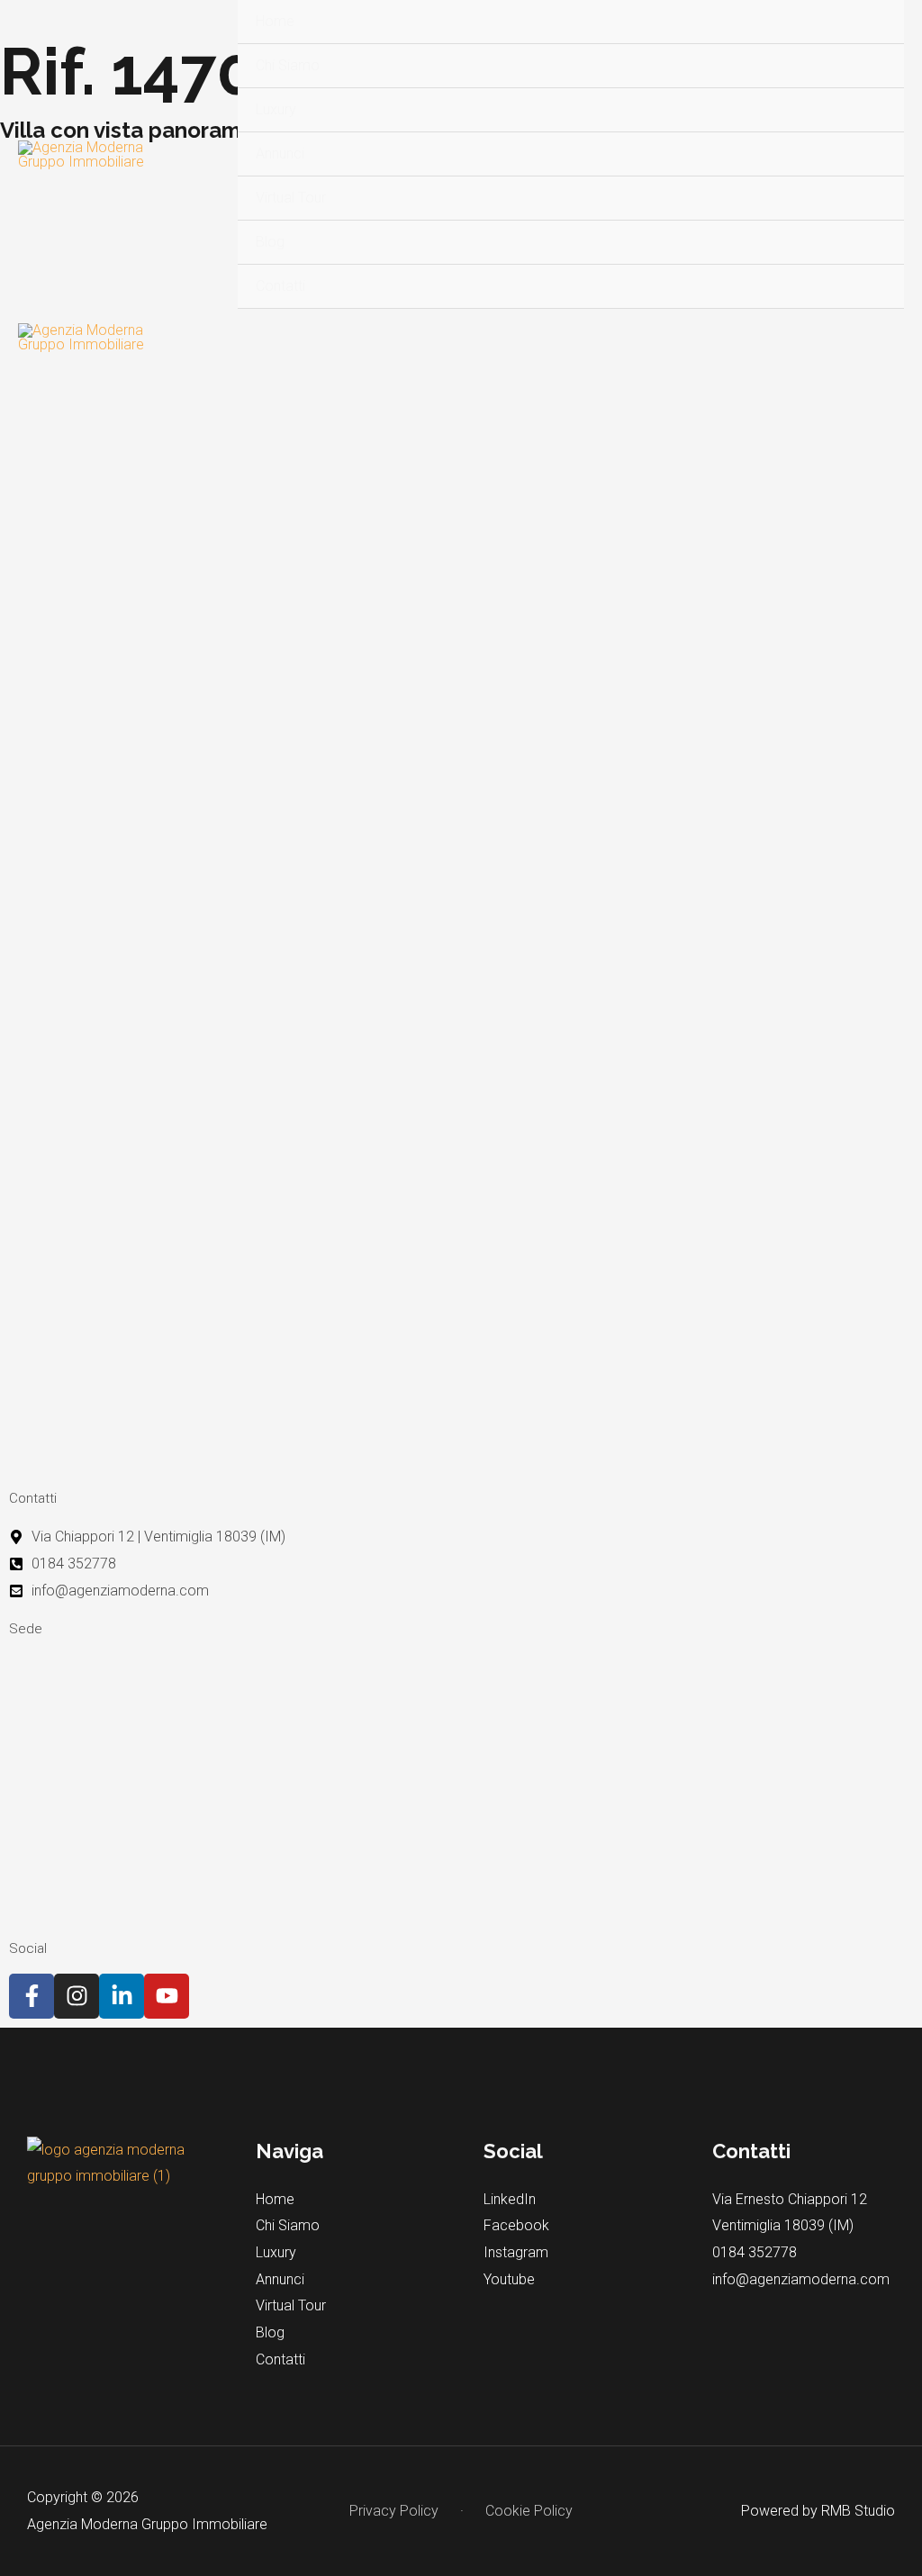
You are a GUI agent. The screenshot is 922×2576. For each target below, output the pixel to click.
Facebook (516, 2225)
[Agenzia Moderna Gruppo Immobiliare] (82, 155)
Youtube (509, 2279)
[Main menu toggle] (884, 338)
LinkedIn (510, 2199)
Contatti (280, 286)
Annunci (280, 154)
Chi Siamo (288, 65)
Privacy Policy (394, 2511)
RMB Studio (858, 2511)
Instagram (516, 2252)
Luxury (276, 109)
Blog (270, 242)
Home (275, 21)
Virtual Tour (291, 198)
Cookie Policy (529, 2511)
